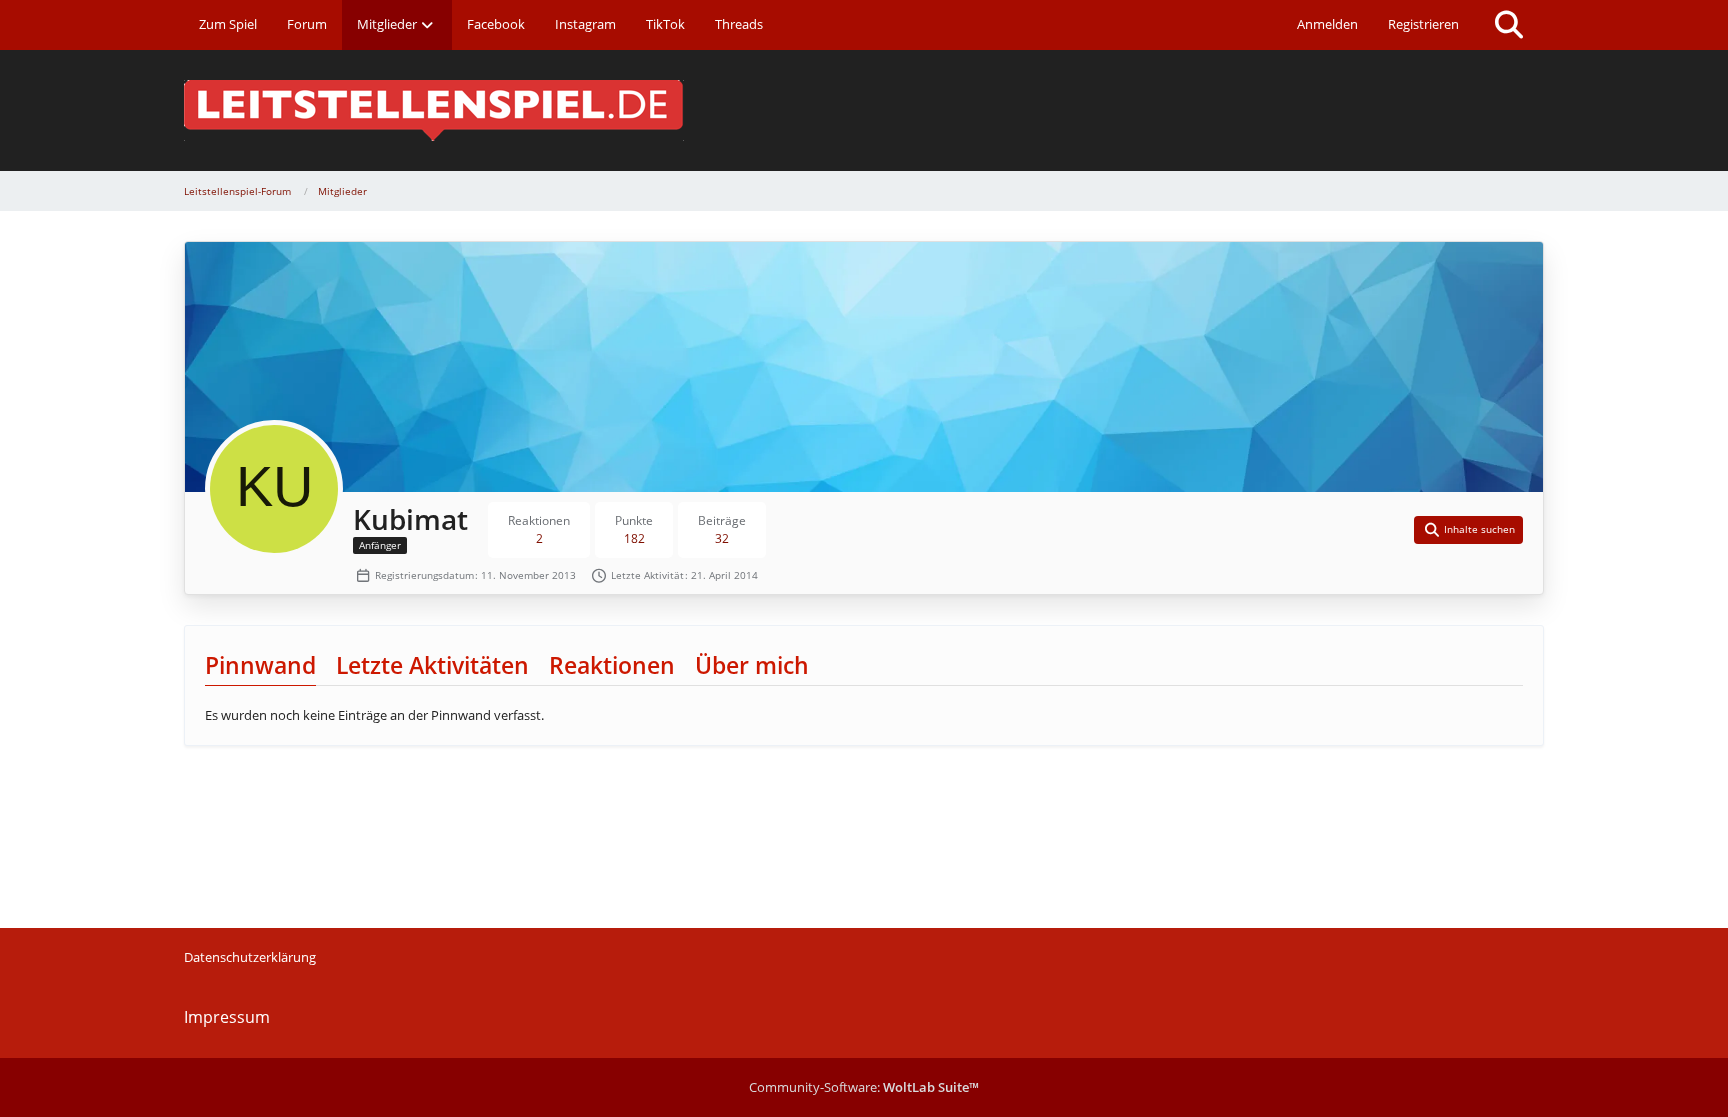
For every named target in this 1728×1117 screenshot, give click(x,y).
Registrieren (1423, 24)
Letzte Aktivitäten (432, 665)
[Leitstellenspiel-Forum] (864, 110)
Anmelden (1327, 24)
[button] (1469, 530)
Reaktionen (612, 665)
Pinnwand (260, 665)
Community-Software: (864, 1087)
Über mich (752, 665)
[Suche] (1509, 25)
